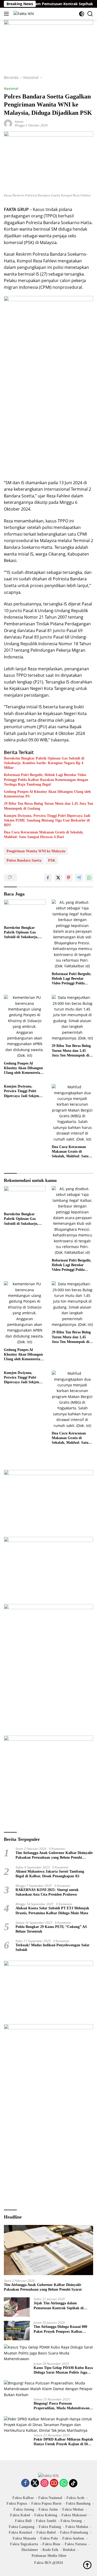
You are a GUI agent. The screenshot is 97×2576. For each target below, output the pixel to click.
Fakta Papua (17, 2503)
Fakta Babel (46, 2532)
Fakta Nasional (50, 2498)
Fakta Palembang (74, 2532)
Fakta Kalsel (20, 2515)
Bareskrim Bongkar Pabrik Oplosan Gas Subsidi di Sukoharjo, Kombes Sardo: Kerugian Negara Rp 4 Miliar (44, 763)
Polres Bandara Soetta (24, 860)
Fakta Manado (24, 2538)
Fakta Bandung (78, 2503)
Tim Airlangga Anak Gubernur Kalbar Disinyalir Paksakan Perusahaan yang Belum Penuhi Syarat (54, 1855)
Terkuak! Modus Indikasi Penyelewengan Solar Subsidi (53, 1947)
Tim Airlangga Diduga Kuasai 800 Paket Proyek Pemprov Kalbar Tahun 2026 (60, 2329)
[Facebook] (25, 2483)
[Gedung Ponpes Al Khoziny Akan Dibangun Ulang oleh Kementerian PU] (25, 1027)
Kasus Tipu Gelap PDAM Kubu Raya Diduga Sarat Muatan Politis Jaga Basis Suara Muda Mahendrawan (63, 2370)
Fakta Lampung (22, 2527)
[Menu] (7, 14)
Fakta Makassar (74, 2515)
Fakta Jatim (48, 2509)
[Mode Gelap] (82, 14)
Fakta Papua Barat (46, 2503)
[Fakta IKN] (23, 14)
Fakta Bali (23, 2521)
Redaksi (69, 2550)
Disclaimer (30, 2550)
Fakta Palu (49, 2538)
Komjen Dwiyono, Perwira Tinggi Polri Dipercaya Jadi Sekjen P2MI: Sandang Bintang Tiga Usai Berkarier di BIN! (47, 820)
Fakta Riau (51, 2544)
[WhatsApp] (64, 2483)
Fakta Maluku (77, 2527)
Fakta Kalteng (46, 2515)
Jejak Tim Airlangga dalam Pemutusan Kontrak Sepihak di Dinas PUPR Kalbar (59, 2306)
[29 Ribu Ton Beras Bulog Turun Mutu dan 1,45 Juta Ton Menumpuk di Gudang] (73, 1018)
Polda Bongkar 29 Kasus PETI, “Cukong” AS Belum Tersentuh (51, 1929)
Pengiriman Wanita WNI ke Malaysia (36, 851)
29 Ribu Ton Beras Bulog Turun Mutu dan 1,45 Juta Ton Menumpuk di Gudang (48, 806)
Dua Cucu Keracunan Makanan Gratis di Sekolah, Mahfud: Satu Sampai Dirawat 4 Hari (44, 835)
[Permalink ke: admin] (8, 123)
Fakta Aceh (75, 2498)
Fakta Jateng (24, 2509)
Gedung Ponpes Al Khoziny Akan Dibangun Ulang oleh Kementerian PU (47, 794)
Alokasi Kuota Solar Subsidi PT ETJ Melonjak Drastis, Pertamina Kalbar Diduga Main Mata (52, 1910)
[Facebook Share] (48, 878)
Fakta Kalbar (23, 2498)
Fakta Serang (71, 2521)
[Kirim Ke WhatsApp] (89, 878)
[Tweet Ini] (58, 878)
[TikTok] (73, 2483)
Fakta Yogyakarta (24, 2544)
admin (19, 122)
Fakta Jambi (46, 2521)
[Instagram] (44, 2483)
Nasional (11, 88)
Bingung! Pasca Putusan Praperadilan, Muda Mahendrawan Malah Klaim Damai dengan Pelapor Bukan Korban (63, 2406)
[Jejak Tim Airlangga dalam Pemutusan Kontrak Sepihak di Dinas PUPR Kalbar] (17, 2307)
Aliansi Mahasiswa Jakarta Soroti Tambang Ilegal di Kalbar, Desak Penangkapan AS (50, 1874)
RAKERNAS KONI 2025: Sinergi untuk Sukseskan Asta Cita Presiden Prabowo (47, 1892)
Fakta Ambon (73, 2538)
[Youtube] (54, 2483)
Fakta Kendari (20, 2532)
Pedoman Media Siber (49, 2556)
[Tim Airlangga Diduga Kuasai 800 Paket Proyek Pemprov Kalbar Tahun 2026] (17, 2331)
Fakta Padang (50, 2527)
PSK (52, 860)
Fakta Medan (73, 2509)
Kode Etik (50, 2550)
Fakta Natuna (76, 2544)
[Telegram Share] (79, 878)
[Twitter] (35, 2483)
